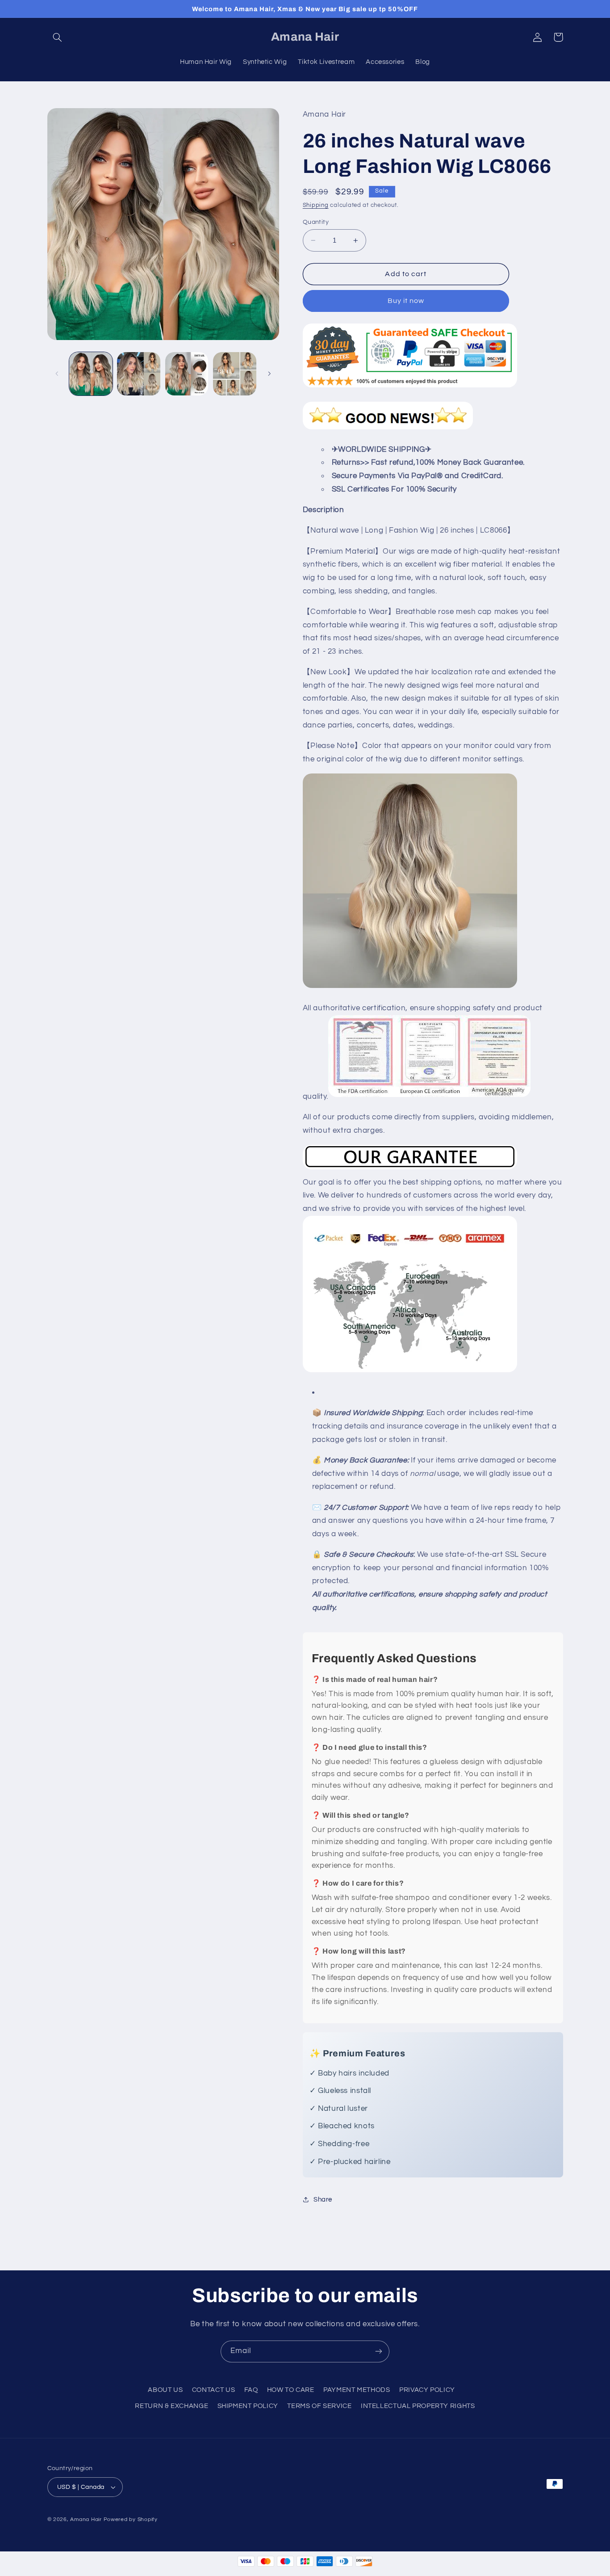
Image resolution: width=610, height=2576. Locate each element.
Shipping (316, 205)
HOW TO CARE (291, 2390)
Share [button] (323, 2200)
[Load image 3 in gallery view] (187, 374)
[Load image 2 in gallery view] (139, 374)
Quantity (316, 222)
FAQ (251, 2390)
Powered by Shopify (131, 2519)
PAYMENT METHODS (357, 2390)
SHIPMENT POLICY (248, 2406)
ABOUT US (165, 2390)
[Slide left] (57, 374)
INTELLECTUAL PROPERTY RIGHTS (418, 2406)
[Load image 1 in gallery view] (91, 374)
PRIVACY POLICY (427, 2390)
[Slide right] (269, 374)
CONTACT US (213, 2390)
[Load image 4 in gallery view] (235, 374)
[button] (58, 37)
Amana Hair (86, 2519)
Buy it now (406, 301)
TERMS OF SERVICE (319, 2406)
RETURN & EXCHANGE (171, 2406)
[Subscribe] (379, 2351)
